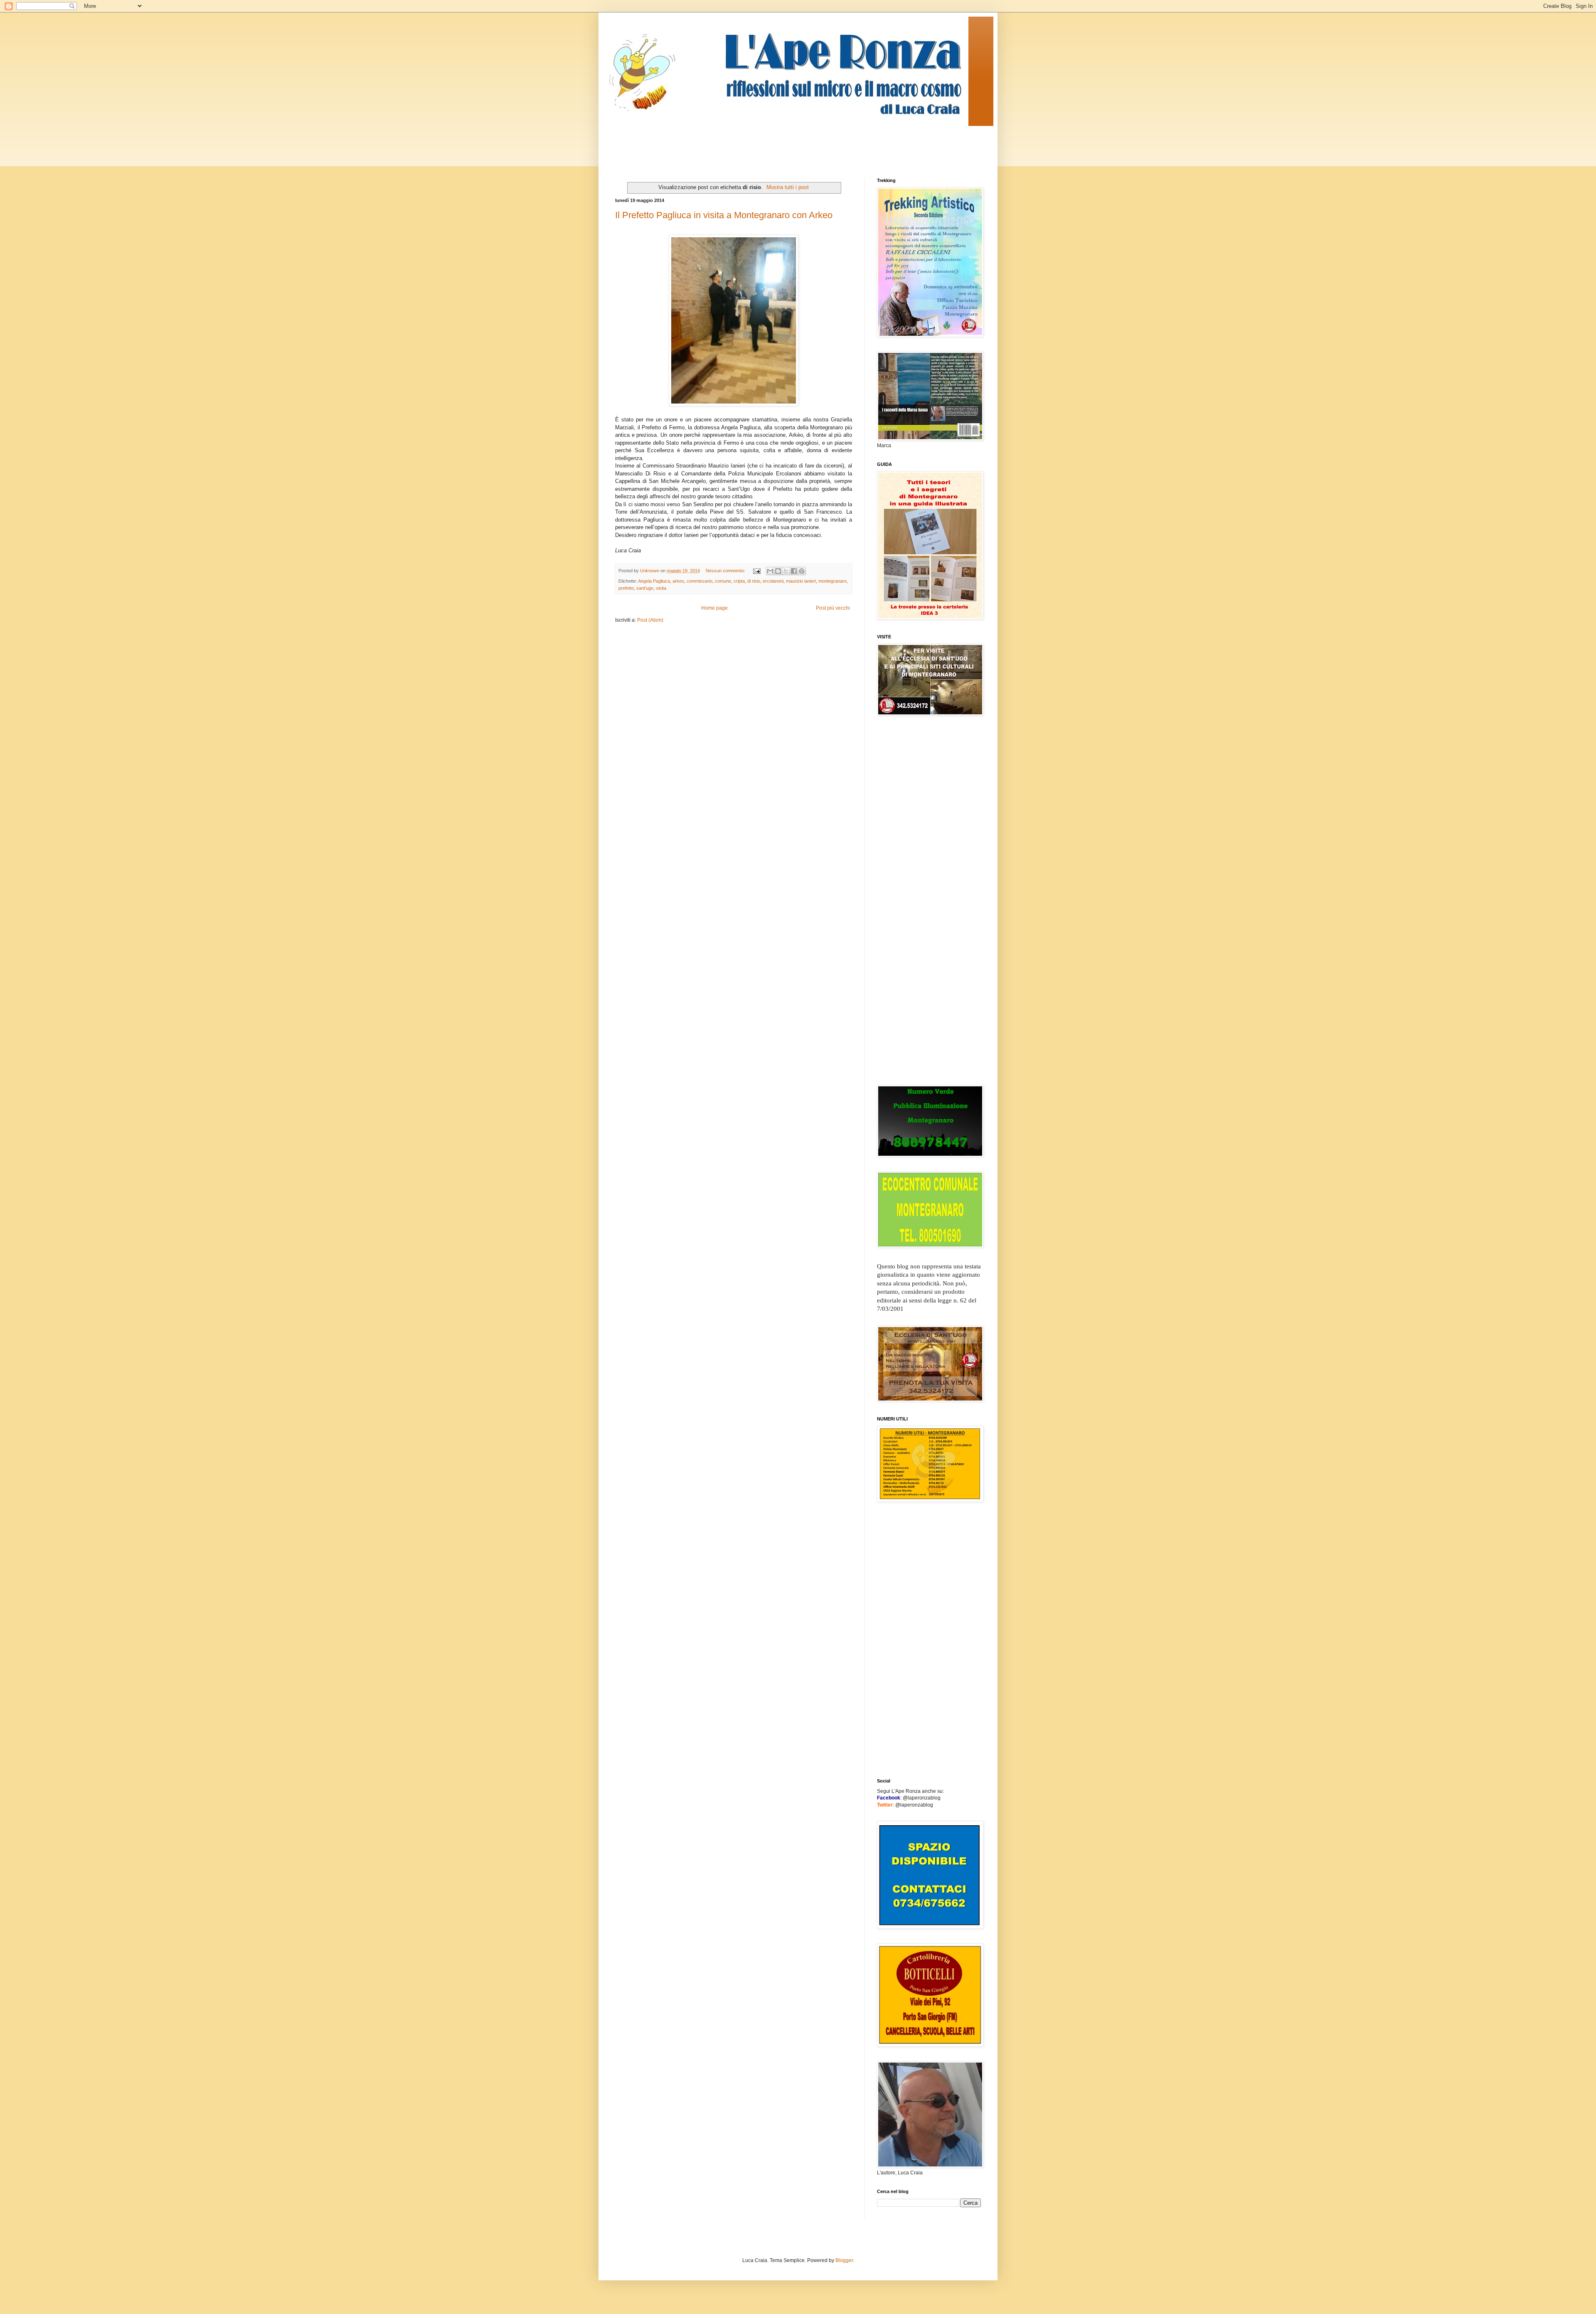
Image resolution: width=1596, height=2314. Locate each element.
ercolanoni (773, 581)
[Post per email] (756, 571)
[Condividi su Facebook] (794, 571)
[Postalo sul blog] (778, 571)
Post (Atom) (650, 620)
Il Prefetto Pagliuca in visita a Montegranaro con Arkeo (724, 215)
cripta (739, 581)
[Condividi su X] (786, 571)
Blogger (844, 2260)
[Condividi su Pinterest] (802, 571)
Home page (714, 608)
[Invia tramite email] (770, 571)
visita (661, 588)
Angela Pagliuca (654, 581)
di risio (754, 581)
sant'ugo (645, 588)
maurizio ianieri (801, 581)
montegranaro (832, 581)
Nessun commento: (726, 571)
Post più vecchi (833, 608)
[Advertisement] (766, 145)
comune (723, 581)
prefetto (626, 588)
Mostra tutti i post (788, 187)
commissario (699, 581)
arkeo (678, 581)
